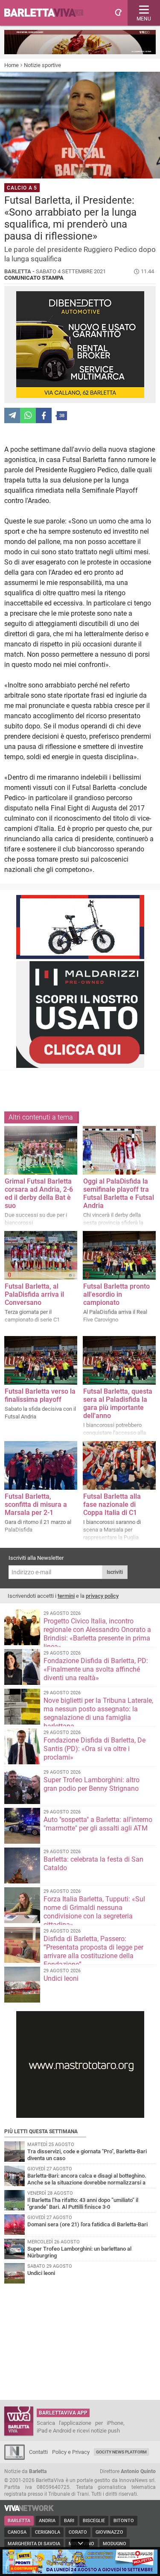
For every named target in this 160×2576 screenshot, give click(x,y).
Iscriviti (115, 1572)
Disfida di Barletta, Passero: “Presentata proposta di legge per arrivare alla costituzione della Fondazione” (93, 1952)
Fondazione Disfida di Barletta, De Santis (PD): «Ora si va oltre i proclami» (95, 1749)
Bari (69, 2521)
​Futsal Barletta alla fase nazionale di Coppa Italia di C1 (112, 1504)
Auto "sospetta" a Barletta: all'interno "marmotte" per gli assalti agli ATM (98, 1824)
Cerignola (48, 2532)
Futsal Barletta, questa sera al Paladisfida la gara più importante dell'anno (118, 1403)
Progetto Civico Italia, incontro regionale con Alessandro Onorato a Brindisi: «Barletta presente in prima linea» (97, 1634)
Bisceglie (94, 2521)
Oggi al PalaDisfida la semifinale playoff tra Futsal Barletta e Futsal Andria (119, 1193)
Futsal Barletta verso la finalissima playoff (40, 1395)
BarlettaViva (48, 13)
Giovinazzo (109, 2532)
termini (66, 1596)
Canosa (17, 2532)
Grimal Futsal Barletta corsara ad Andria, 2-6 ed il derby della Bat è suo (39, 1193)
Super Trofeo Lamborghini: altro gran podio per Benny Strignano (92, 1784)
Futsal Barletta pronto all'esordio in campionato (116, 1294)
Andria (47, 2521)
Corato (78, 2532)
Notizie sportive (42, 65)
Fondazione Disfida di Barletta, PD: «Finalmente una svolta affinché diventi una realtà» (96, 1669)
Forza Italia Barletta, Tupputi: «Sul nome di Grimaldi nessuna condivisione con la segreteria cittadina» (94, 1912)
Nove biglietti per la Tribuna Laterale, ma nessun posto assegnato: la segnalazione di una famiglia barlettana (98, 1713)
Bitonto (124, 2521)
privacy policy (102, 1596)
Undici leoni (61, 1978)
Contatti (38, 2452)
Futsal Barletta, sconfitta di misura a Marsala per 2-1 (36, 1504)
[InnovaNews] (15, 2458)
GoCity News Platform (121, 2452)
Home (12, 65)
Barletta (19, 2521)
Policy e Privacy (71, 2452)
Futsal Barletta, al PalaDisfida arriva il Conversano (34, 1294)
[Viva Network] (29, 2509)
